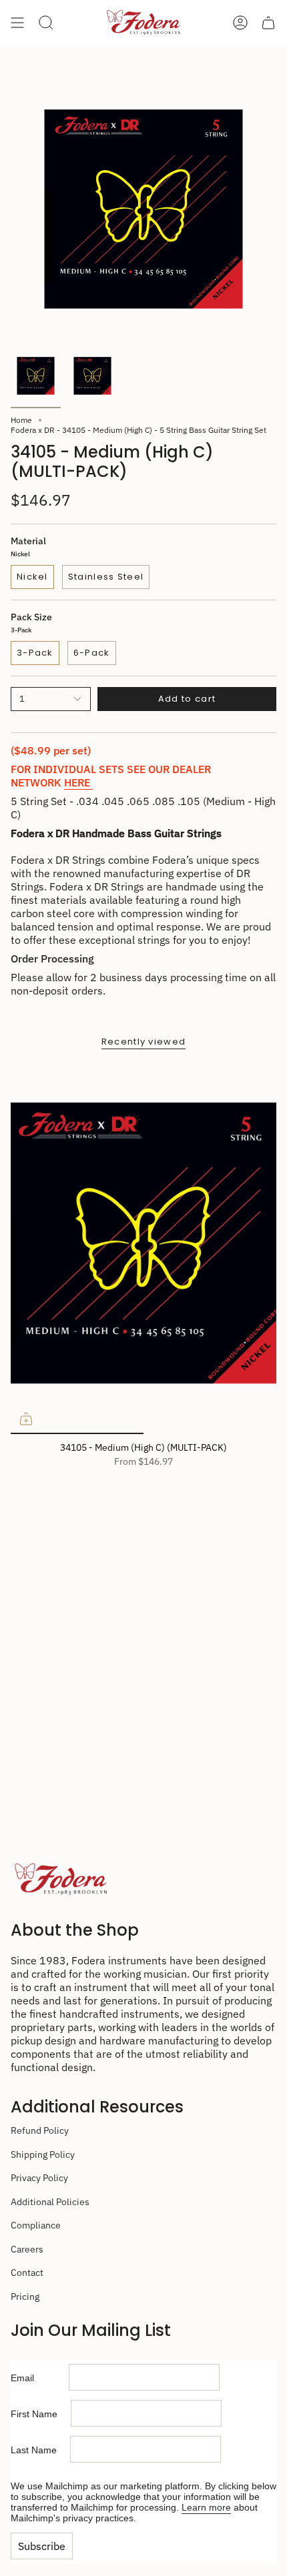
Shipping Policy (43, 2154)
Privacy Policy (39, 2178)
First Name (41, 2414)
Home (21, 420)
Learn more (206, 2507)
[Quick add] (26, 1419)
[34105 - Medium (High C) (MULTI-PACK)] (143, 1248)
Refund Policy (40, 2130)
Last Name (40, 2450)
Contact (27, 2273)
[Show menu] (17, 22)
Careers (27, 2249)
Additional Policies (50, 2202)
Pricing (25, 2297)
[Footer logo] (61, 1879)
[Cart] (268, 22)
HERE (78, 782)
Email (40, 2378)
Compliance (36, 2225)
